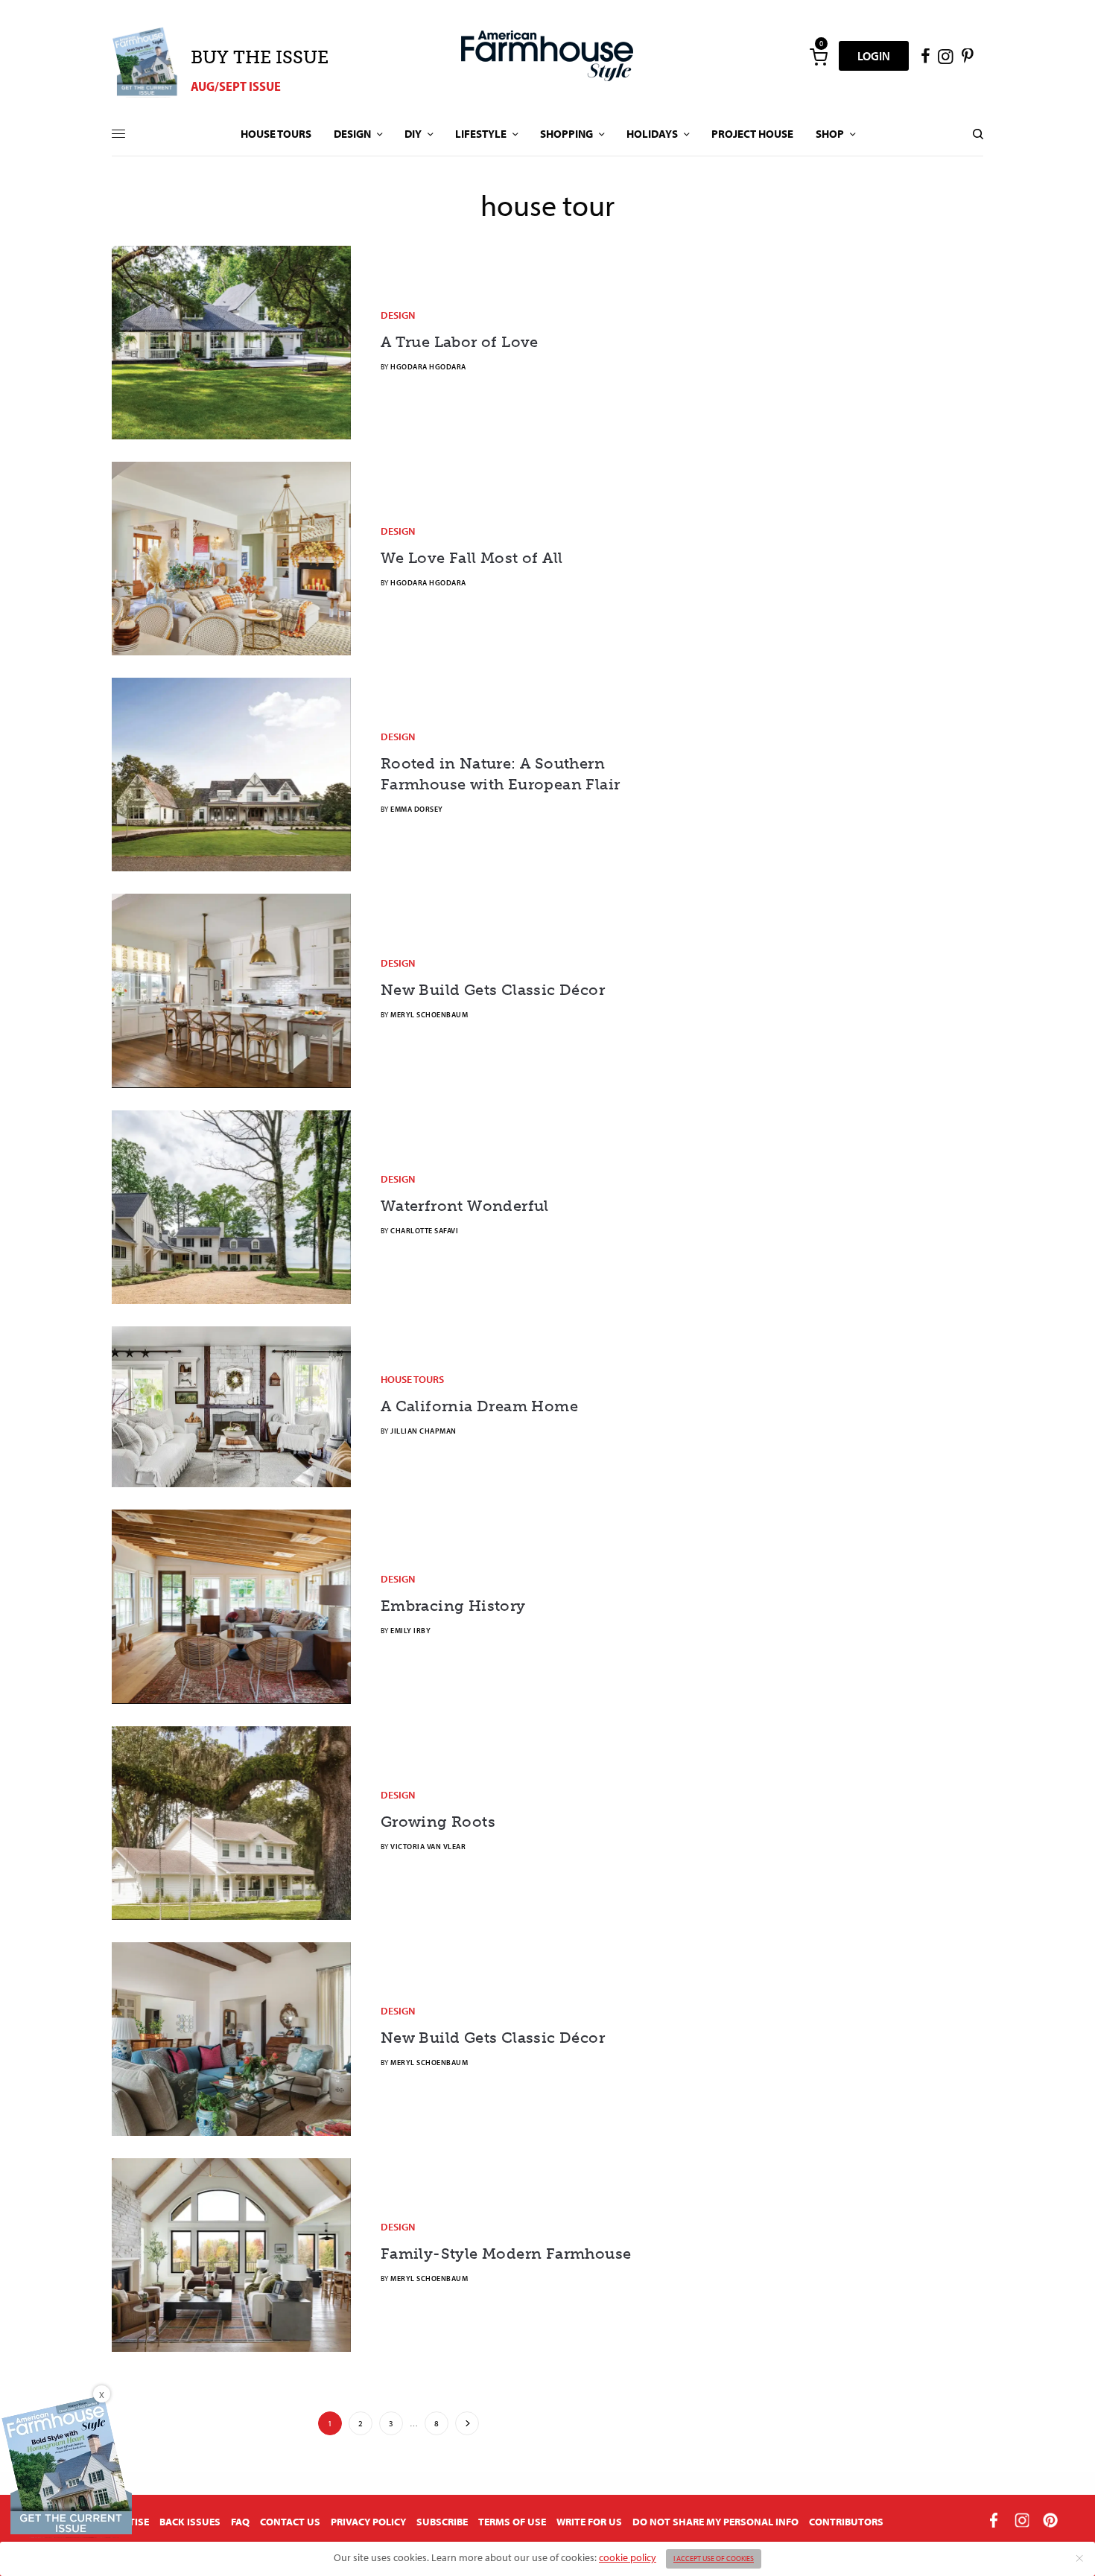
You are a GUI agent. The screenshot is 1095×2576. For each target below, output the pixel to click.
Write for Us (589, 2522)
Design (398, 315)
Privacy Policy (368, 2522)
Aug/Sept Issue (236, 86)
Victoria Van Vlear (428, 1847)
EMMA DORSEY (417, 809)
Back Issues (190, 2522)
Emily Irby (410, 1631)
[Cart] (819, 56)
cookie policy (628, 2557)
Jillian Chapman (423, 1431)
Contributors (846, 2522)
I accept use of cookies (714, 2558)
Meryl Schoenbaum (429, 1015)
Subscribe (442, 2522)
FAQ (240, 2522)
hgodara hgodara (428, 367)
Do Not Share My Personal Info (715, 2522)
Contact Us (290, 2522)
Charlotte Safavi (424, 1231)
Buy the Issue (260, 57)
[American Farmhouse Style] (547, 56)
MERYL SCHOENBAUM (429, 2063)
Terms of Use (512, 2522)
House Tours (412, 1379)
